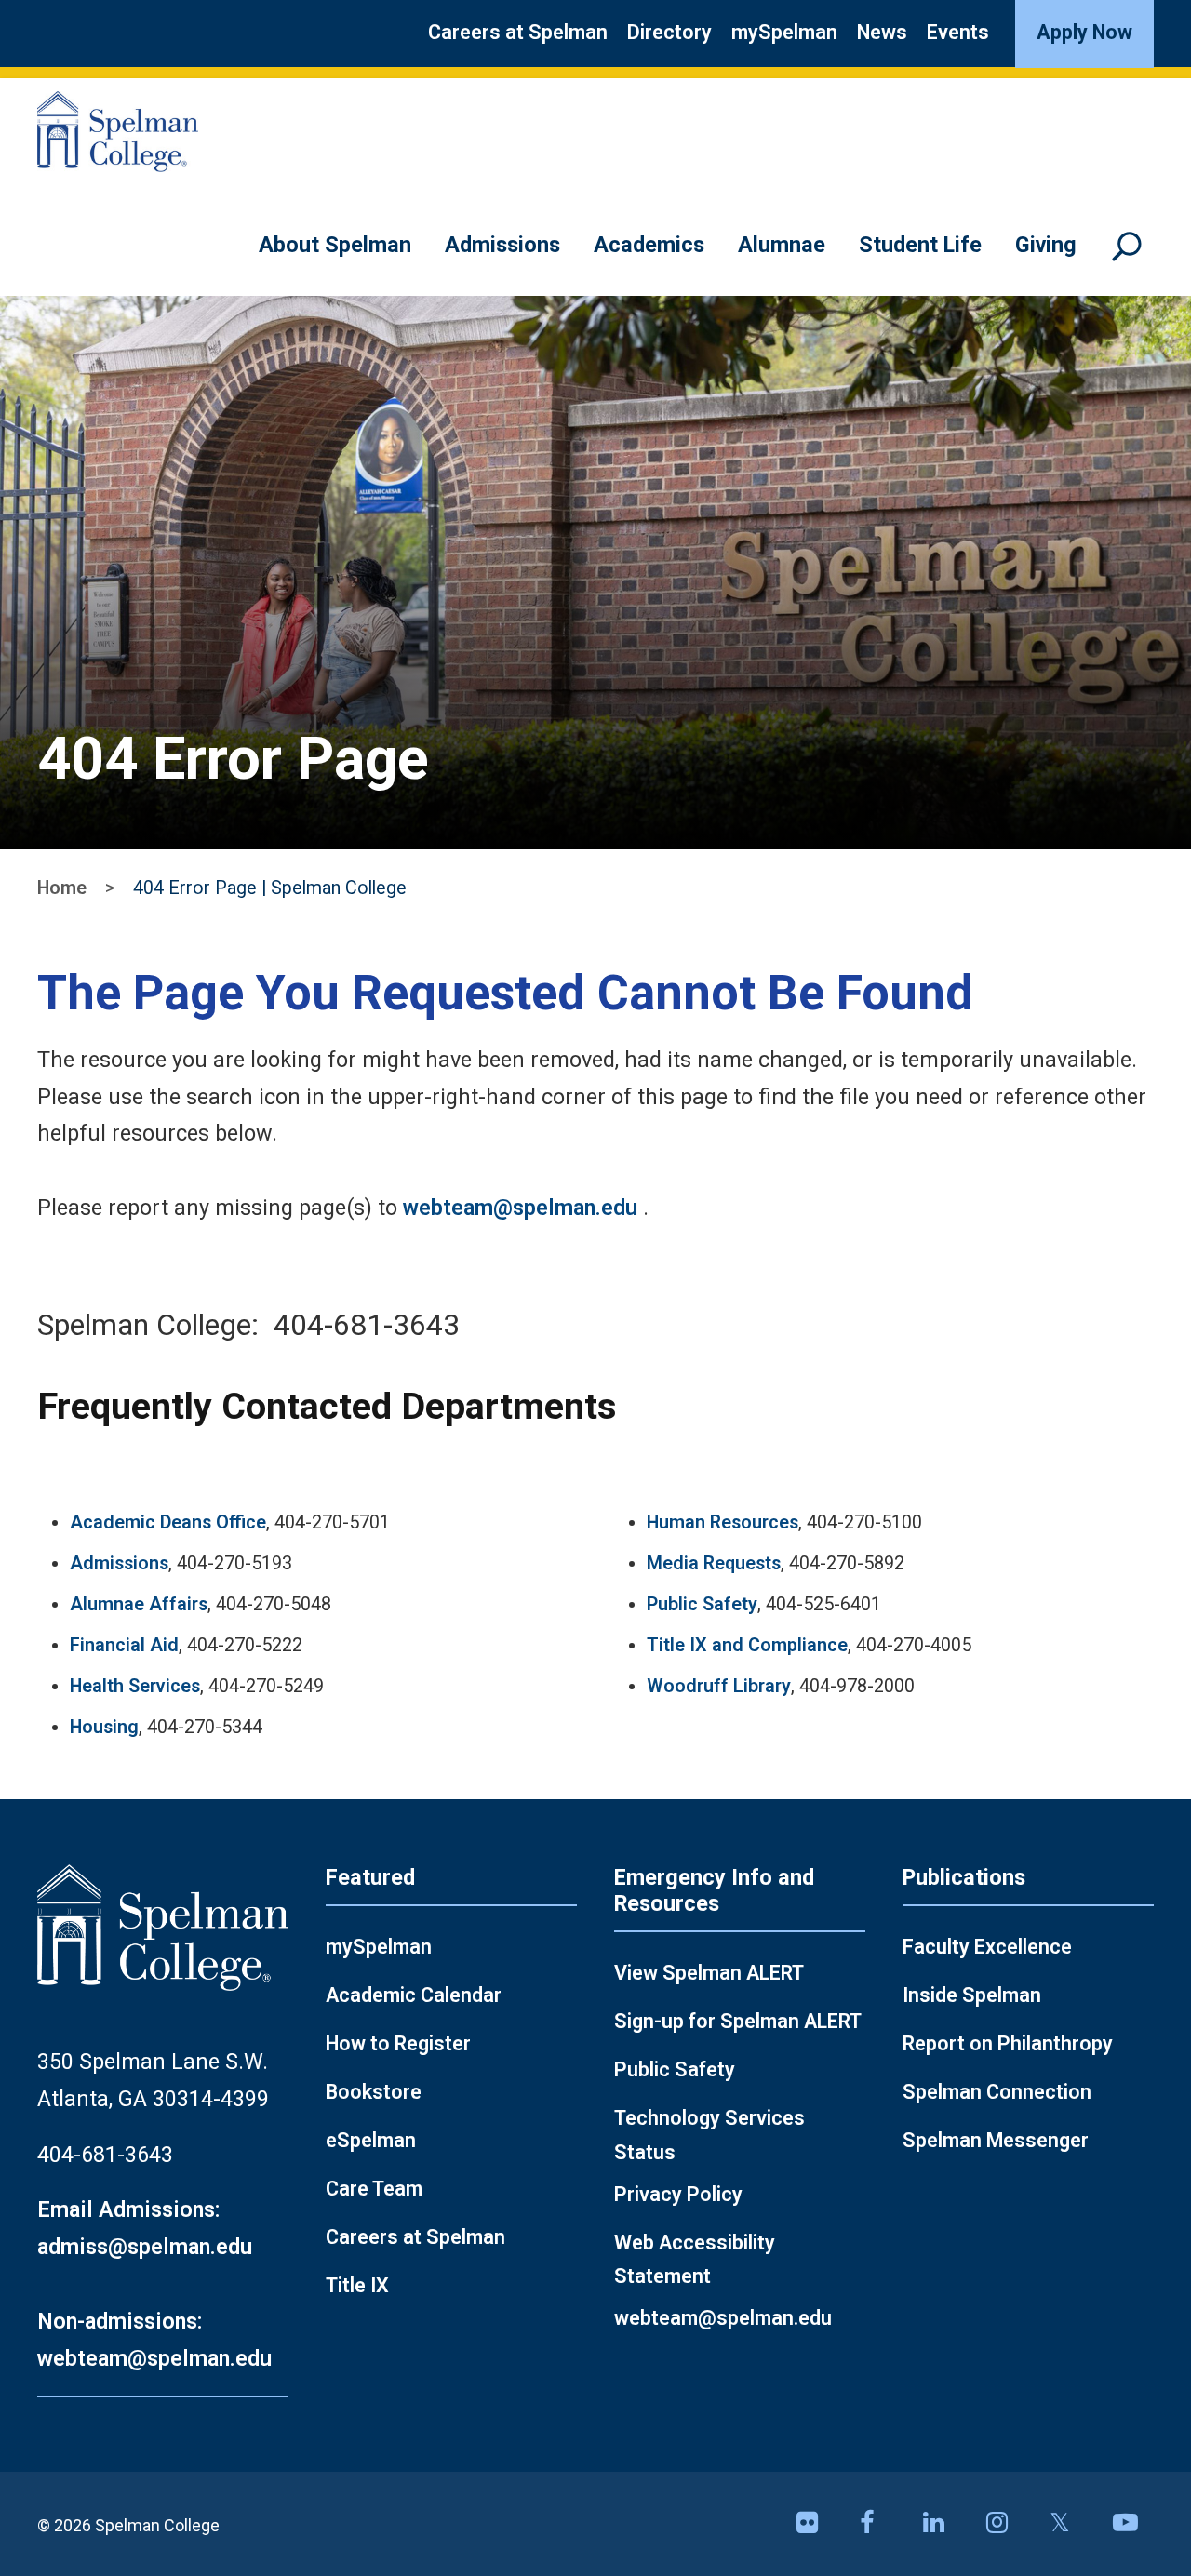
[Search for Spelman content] (1133, 255)
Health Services (135, 1686)
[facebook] (880, 2524)
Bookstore (374, 2092)
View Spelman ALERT (709, 1973)
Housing (104, 1727)
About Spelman (335, 245)
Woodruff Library (719, 1686)
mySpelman (784, 32)
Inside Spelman (972, 1995)
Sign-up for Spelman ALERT (738, 2021)
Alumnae (782, 245)
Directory (669, 32)
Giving (1046, 245)
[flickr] (817, 2524)
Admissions (502, 245)
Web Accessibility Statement (695, 2260)
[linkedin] (943, 2524)
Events (958, 32)
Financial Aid (124, 1645)
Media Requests (714, 1563)
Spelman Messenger (996, 2140)
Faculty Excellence (987, 1947)
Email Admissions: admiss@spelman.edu (145, 2228)
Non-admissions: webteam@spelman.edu (154, 2340)
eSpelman (371, 2140)
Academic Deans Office (168, 1522)
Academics (649, 245)
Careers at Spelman (518, 32)
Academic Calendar (414, 1995)
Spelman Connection (997, 2092)
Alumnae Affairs (139, 1604)
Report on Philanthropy (1008, 2043)
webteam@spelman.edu (520, 1208)
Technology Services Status (709, 2135)
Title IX (357, 2285)
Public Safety (702, 1604)
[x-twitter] (1070, 2524)
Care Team (374, 2189)
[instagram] (1007, 2524)
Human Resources (723, 1522)
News (882, 32)
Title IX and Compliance (747, 1645)
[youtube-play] (1133, 2524)
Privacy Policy (678, 2194)
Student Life (920, 245)
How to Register (398, 2043)
